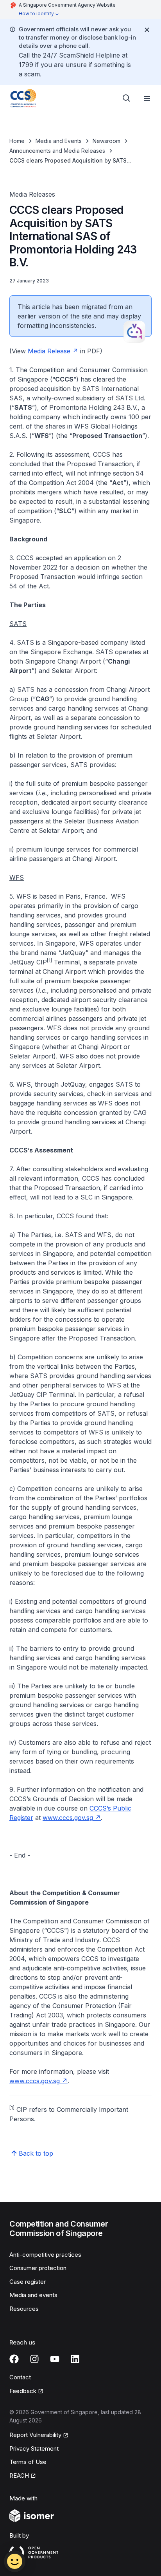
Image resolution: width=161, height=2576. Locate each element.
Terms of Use (28, 2462)
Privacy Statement (34, 2448)
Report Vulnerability (35, 2435)
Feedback (26, 2391)
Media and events (33, 2295)
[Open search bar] (127, 98)
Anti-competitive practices (45, 2255)
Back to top (36, 2153)
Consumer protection (38, 2268)
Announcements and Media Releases (57, 151)
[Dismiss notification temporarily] (147, 30)
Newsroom (106, 141)
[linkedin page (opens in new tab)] (75, 2359)
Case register (28, 2282)
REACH (23, 2476)
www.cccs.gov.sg (72, 1818)
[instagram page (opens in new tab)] (34, 2359)
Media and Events (59, 141)
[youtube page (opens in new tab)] (55, 2359)
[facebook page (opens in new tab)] (14, 2359)
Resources (24, 2309)
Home (17, 141)
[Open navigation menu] (147, 98)
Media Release (53, 351)
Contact (20, 2377)
